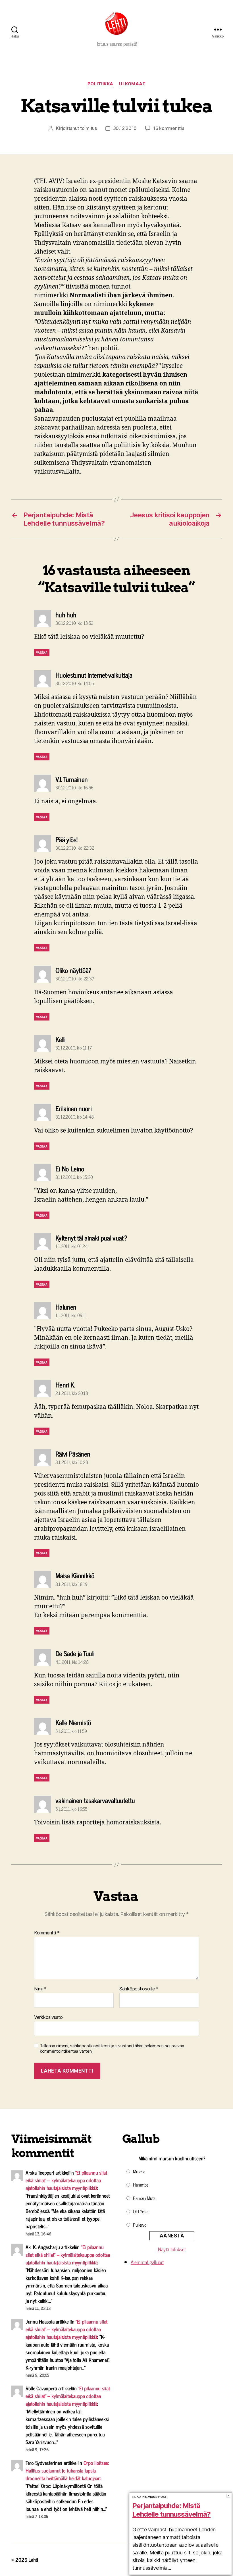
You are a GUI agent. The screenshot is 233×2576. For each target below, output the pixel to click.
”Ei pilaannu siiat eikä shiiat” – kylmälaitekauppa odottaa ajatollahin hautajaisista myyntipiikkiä (66, 2180)
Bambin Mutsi (145, 2198)
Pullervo (140, 2225)
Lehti (33, 2560)
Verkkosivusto (48, 2017)
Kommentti (47, 1933)
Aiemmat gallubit (147, 2262)
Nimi (40, 1989)
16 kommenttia (169, 128)
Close (228, 2496)
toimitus (89, 128)
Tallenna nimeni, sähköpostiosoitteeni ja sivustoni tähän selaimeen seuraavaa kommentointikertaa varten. (112, 2049)
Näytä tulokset (172, 2249)
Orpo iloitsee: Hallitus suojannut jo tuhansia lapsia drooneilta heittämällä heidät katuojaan (67, 2470)
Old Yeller (141, 2211)
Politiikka (101, 84)
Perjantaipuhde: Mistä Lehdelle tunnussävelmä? (171, 2510)
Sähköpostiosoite (139, 1989)
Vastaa (42, 652)
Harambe (141, 2185)
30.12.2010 (125, 128)
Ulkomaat (132, 84)
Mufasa (139, 2171)
